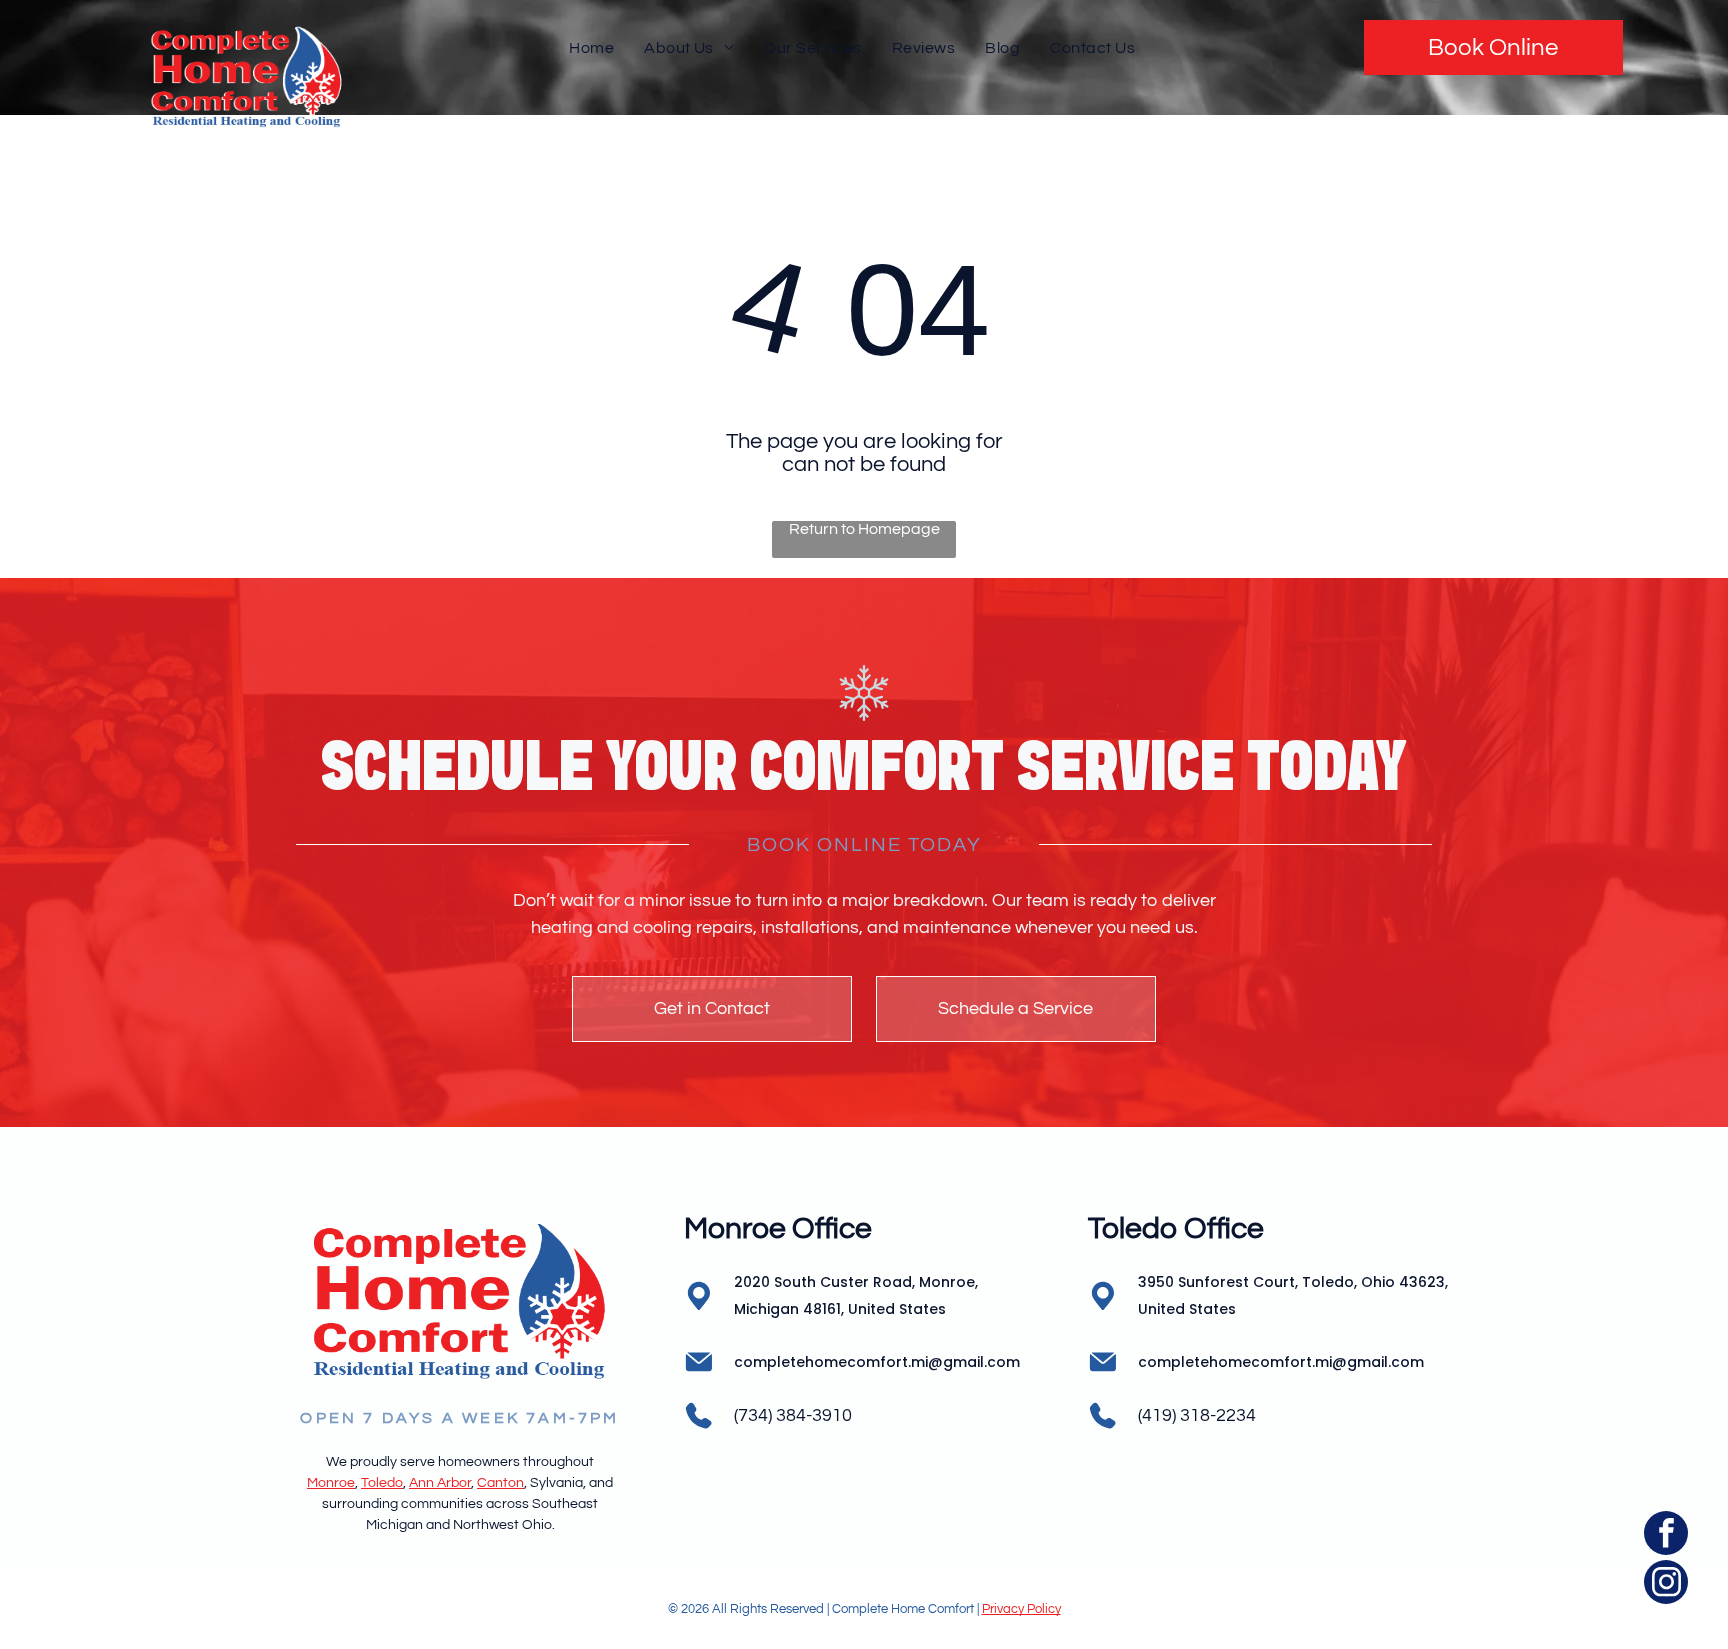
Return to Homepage (864, 529)
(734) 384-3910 (793, 1415)
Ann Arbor (440, 1483)
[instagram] (1666, 1584)
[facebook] (1666, 1535)
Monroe (331, 1483)
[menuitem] (591, 47)
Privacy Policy (1021, 1609)
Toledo (382, 1483)
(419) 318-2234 (1197, 1415)
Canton (500, 1483)
